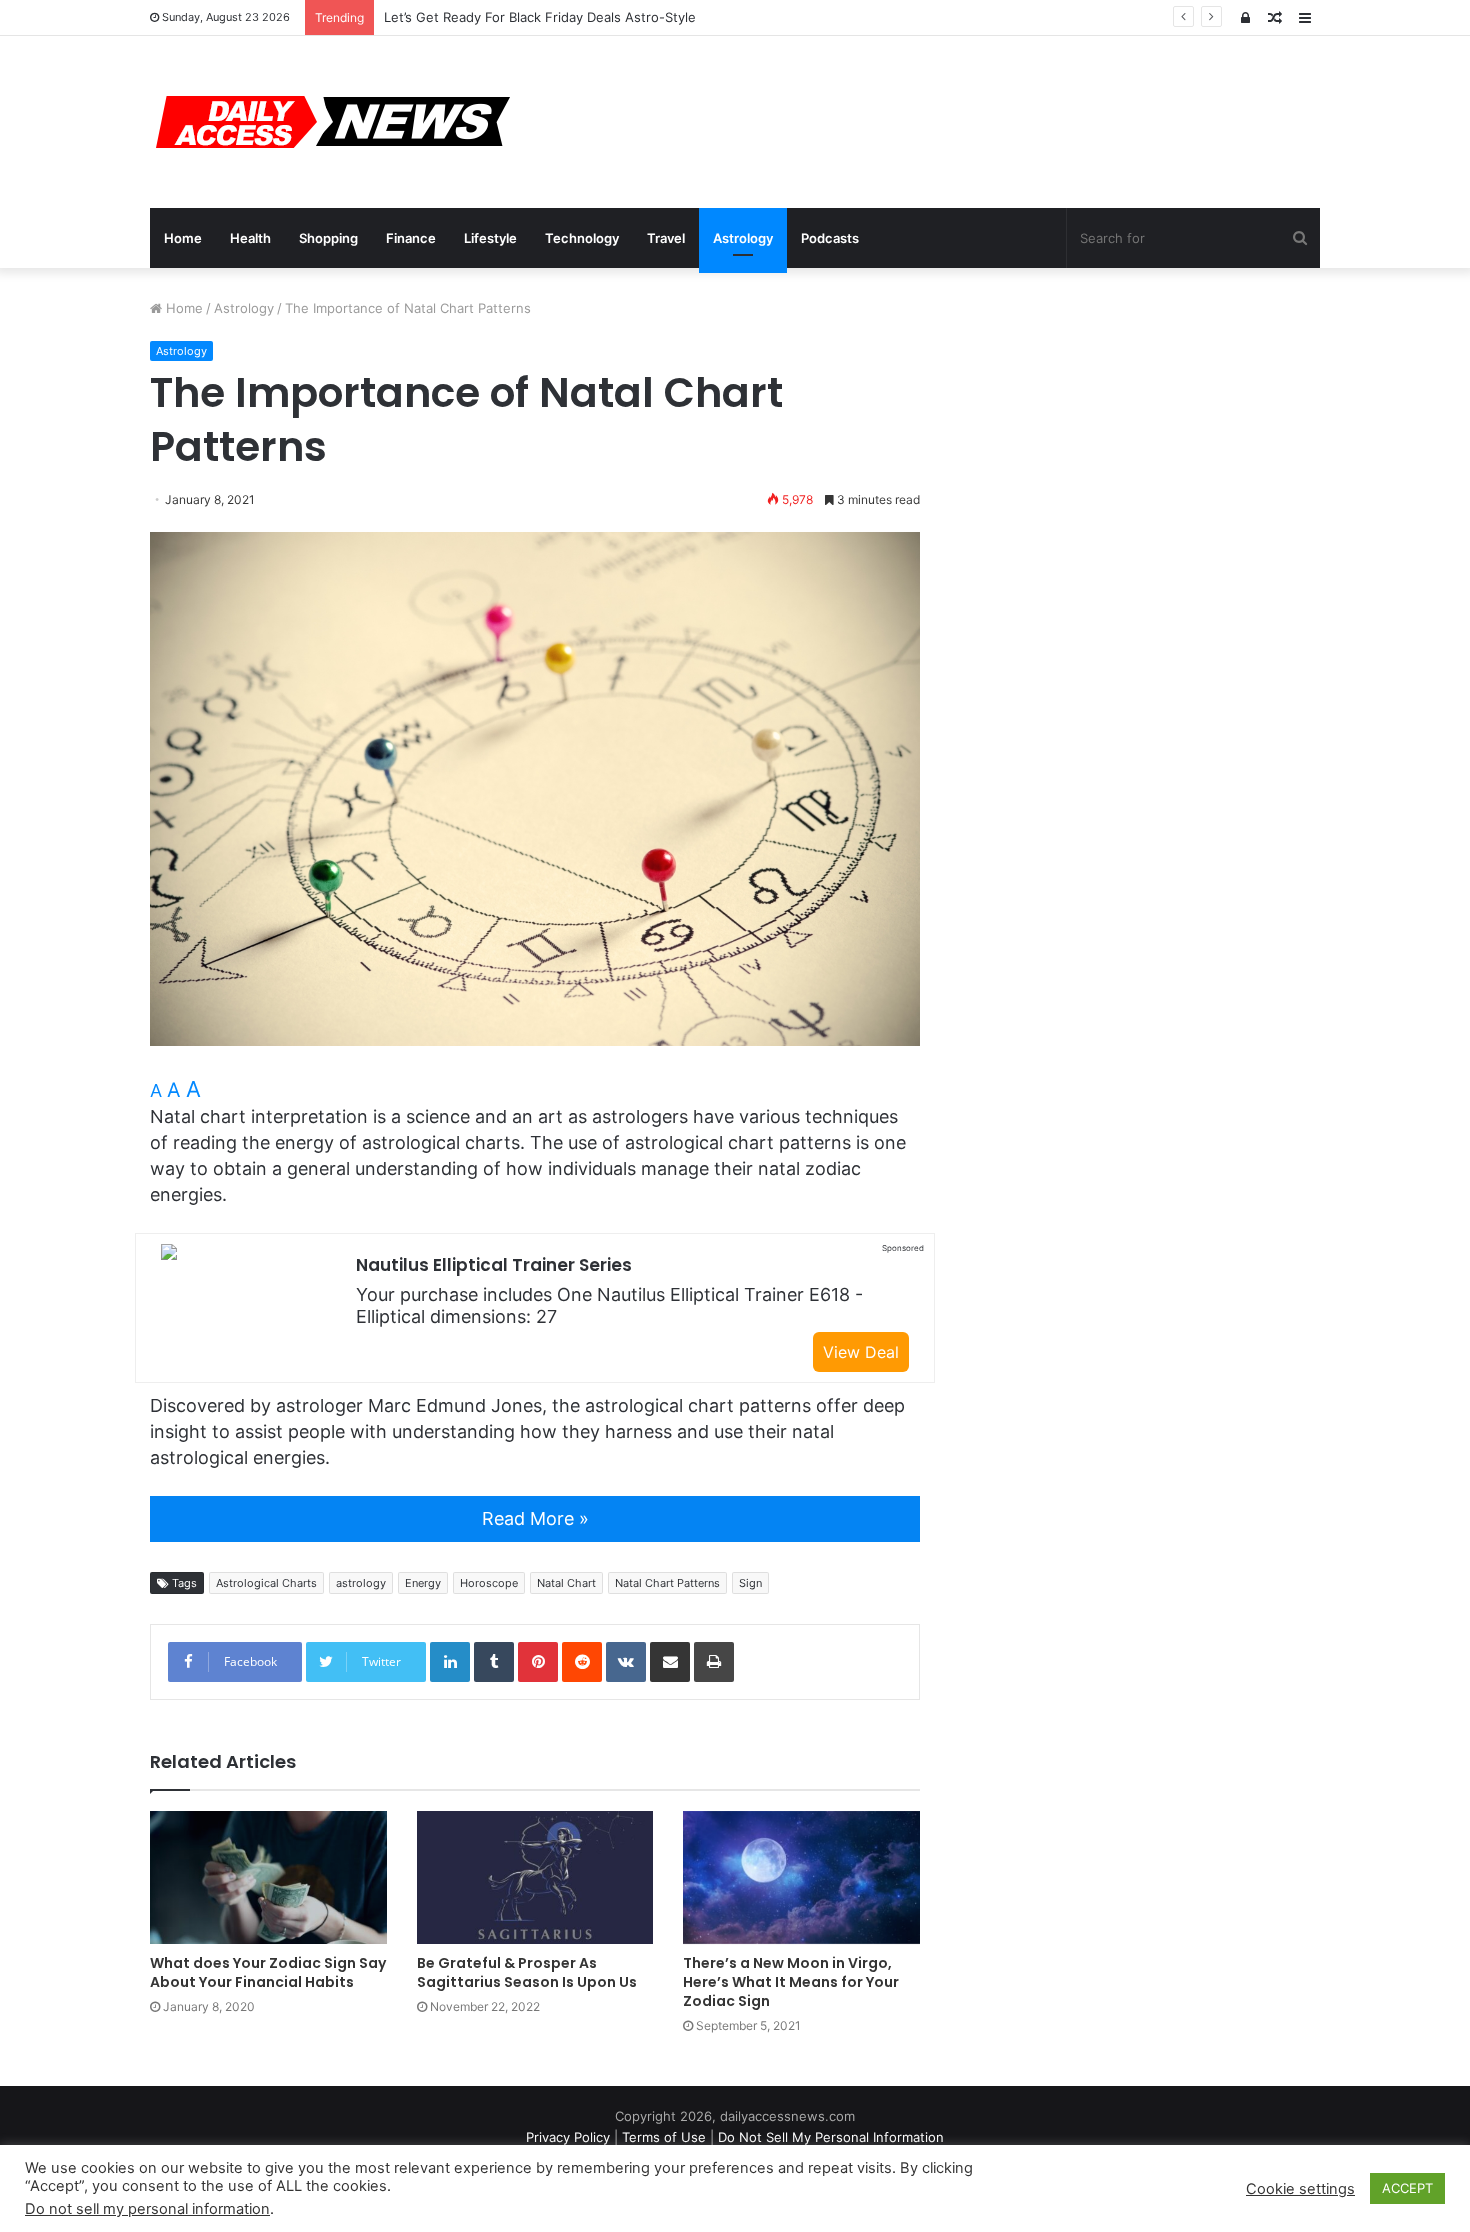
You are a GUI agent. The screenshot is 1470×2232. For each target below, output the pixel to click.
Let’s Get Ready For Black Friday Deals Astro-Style (540, 17)
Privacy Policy (568, 2137)
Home (183, 238)
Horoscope (489, 1583)
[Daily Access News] (330, 122)
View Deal (861, 1352)
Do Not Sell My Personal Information (831, 2137)
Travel (666, 238)
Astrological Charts (266, 1583)
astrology (361, 1583)
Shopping (328, 238)
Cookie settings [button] (1300, 2189)
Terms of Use (664, 2137)
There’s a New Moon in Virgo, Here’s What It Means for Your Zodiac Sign (791, 1982)
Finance (411, 238)
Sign (750, 1583)
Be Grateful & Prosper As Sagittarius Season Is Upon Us (527, 1972)
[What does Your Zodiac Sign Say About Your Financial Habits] (268, 1877)
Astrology (743, 238)
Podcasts (830, 238)
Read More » (535, 1518)
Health (250, 238)
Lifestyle (490, 238)
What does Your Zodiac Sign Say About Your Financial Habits (268, 1972)
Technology (582, 238)
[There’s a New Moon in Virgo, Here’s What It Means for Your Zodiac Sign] (801, 1877)
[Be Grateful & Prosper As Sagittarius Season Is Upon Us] (535, 1877)
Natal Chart (566, 1583)
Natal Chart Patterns (667, 1583)
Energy (423, 1583)
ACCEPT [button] (1407, 2188)
